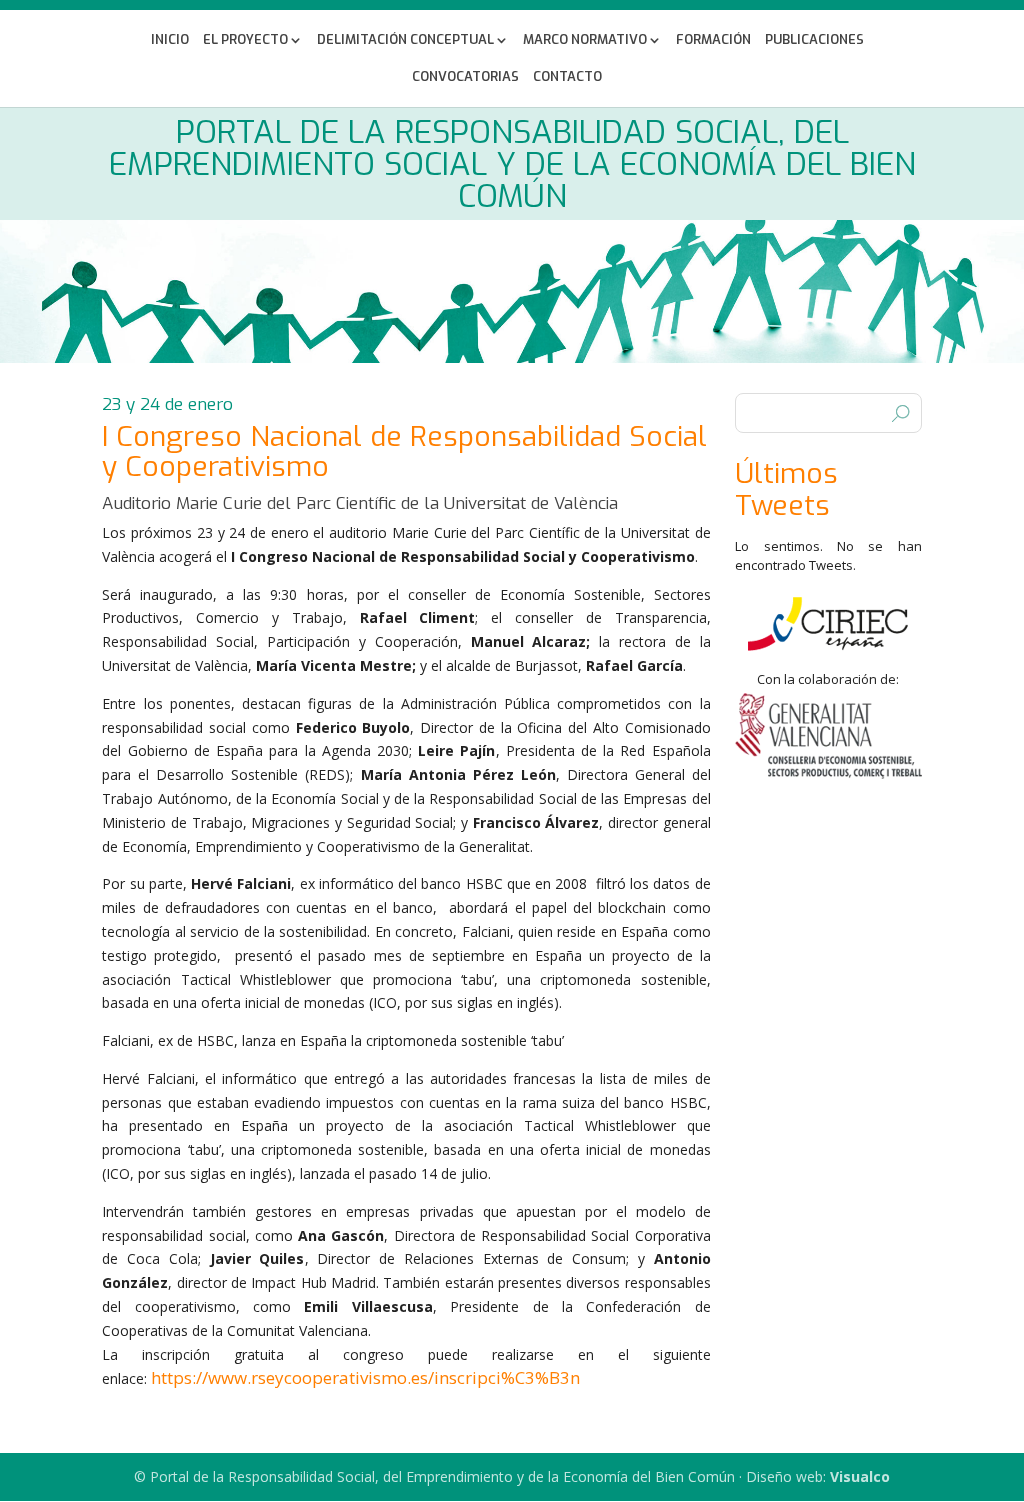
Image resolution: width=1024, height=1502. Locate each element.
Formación (713, 40)
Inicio (170, 40)
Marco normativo (585, 40)
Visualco (860, 1476)
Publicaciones (814, 40)
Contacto (567, 77)
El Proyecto (245, 40)
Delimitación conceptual (405, 40)
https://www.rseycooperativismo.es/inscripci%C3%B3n (365, 1377)
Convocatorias (465, 77)
